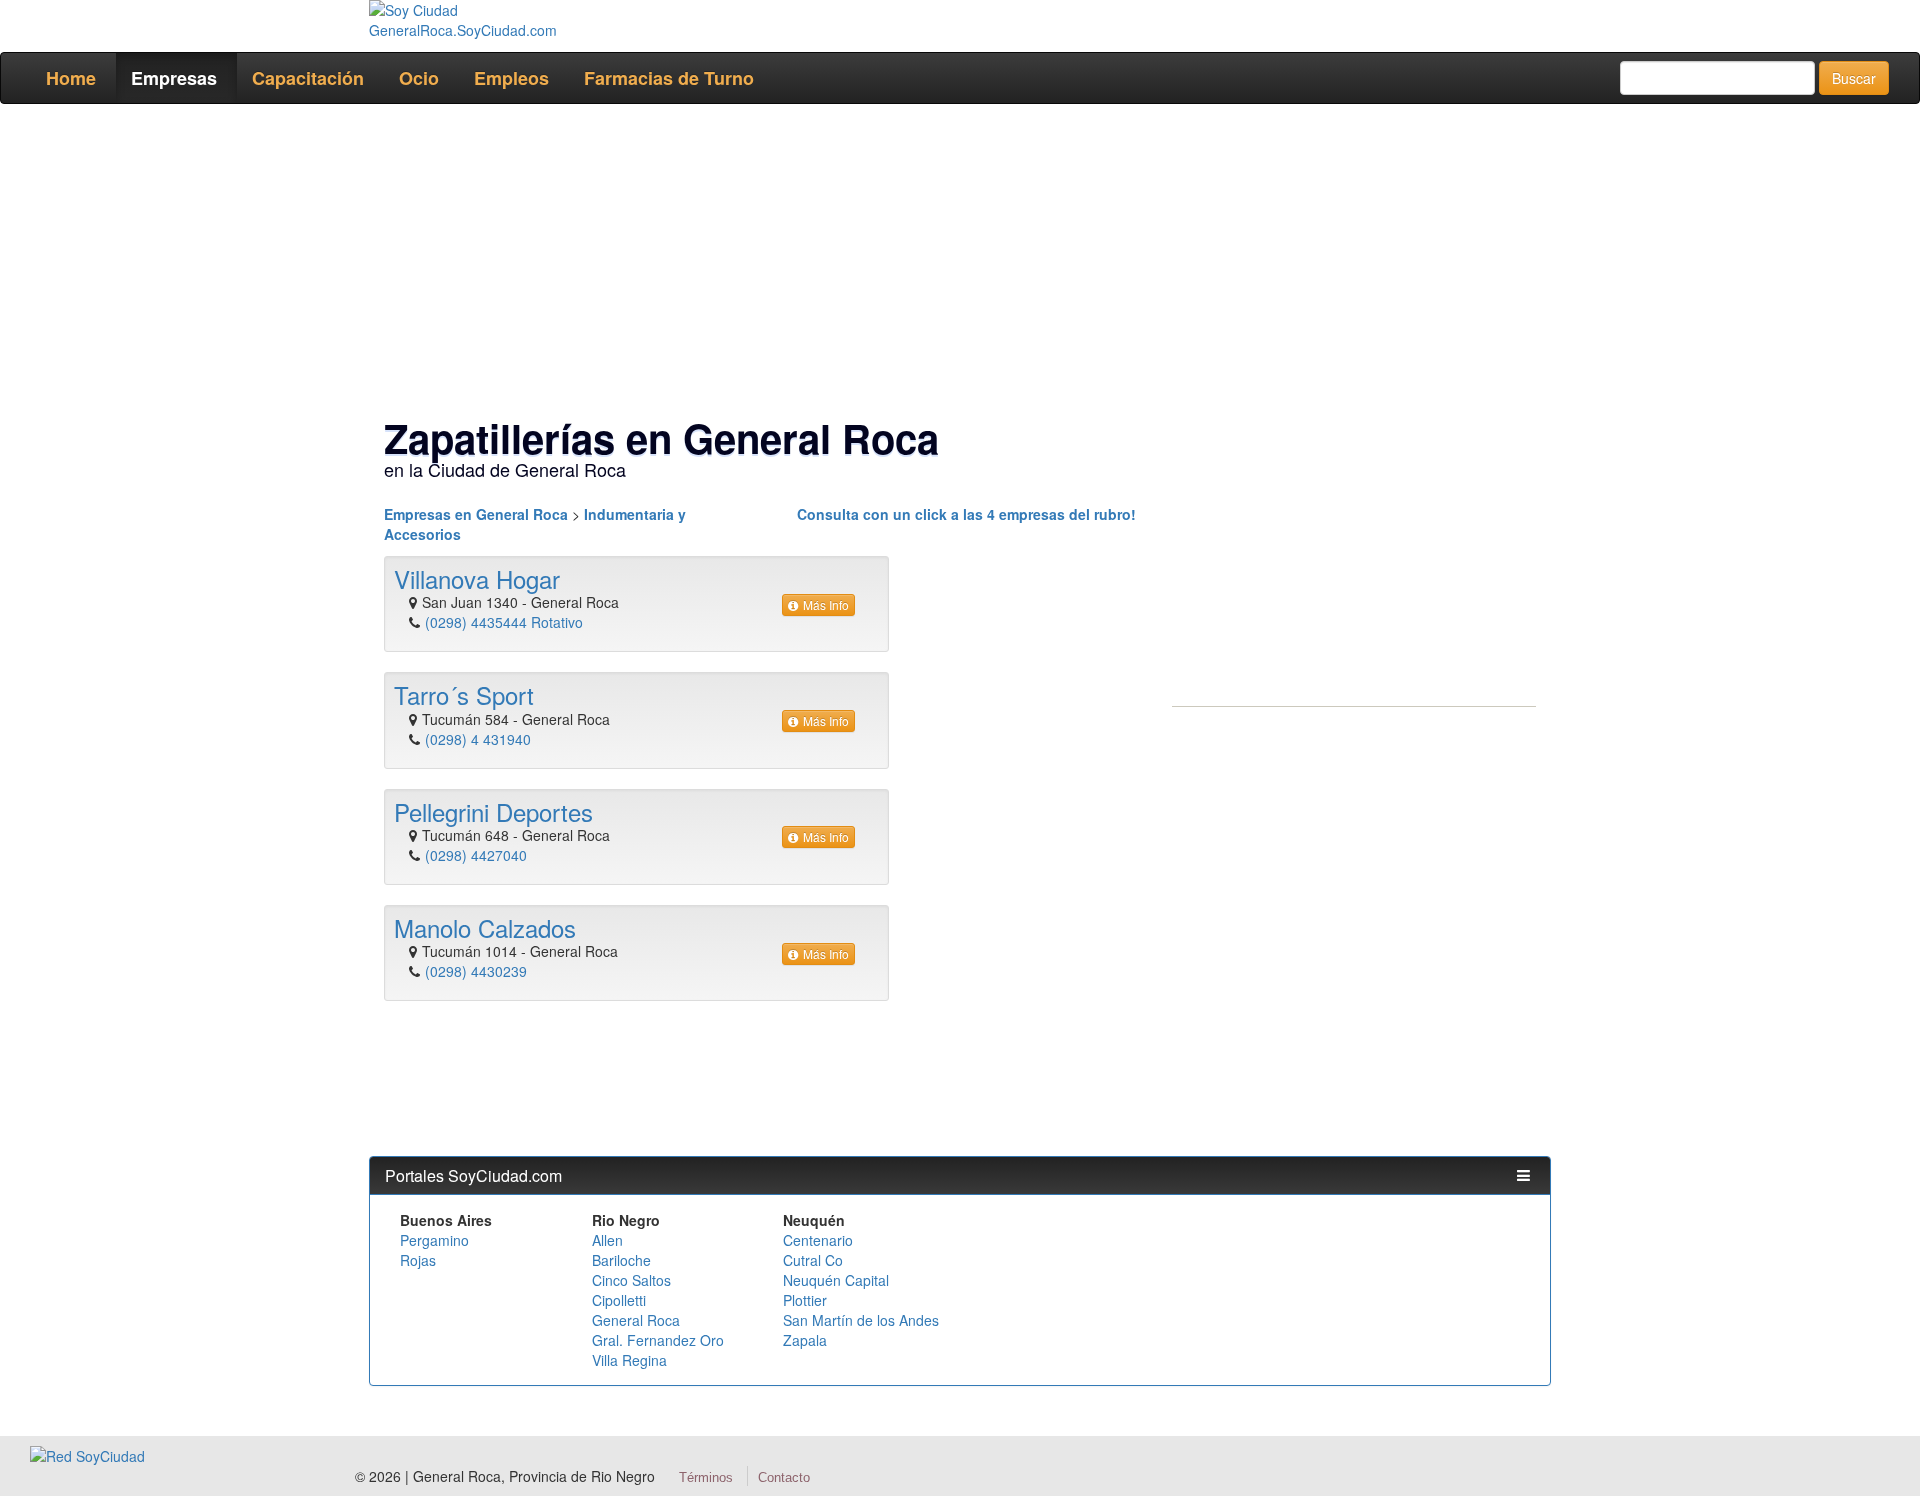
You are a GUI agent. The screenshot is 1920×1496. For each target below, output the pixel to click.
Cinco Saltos (631, 1280)
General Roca (636, 1320)
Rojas (418, 1260)
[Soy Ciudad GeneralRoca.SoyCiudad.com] (505, 20)
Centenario (818, 1240)
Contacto (784, 1477)
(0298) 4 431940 (478, 739)
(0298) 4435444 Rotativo (504, 622)
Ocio (419, 78)
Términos (706, 1477)
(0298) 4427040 (476, 855)
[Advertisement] (954, 264)
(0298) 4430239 (476, 971)
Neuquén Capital (836, 1280)
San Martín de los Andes (861, 1320)
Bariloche (621, 1260)
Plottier (805, 1300)
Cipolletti (619, 1300)
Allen (607, 1240)
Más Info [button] (826, 604)
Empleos (511, 78)
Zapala (805, 1340)
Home (71, 78)
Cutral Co (813, 1260)
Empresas (174, 78)
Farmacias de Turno (669, 78)
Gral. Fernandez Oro (658, 1340)
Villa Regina (629, 1360)
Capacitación (308, 78)
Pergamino (434, 1240)
